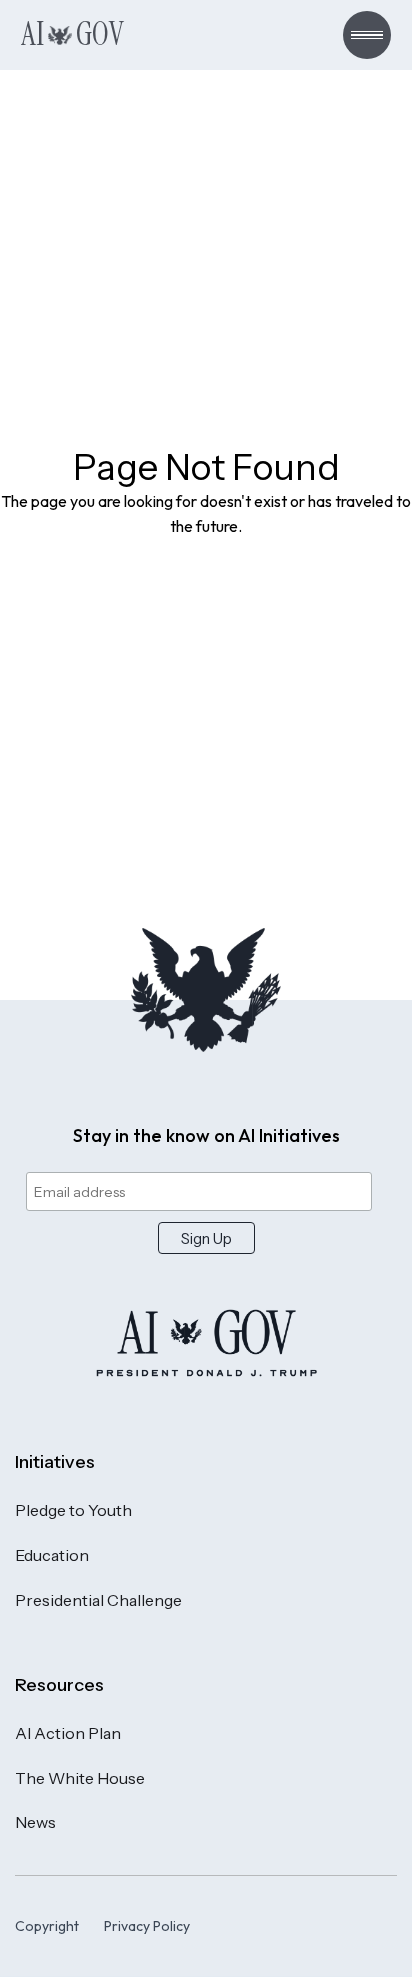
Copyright (47, 1926)
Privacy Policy (147, 1926)
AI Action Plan (68, 1733)
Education (52, 1555)
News (35, 1822)
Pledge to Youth (73, 1510)
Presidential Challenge (98, 1600)
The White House (80, 1778)
